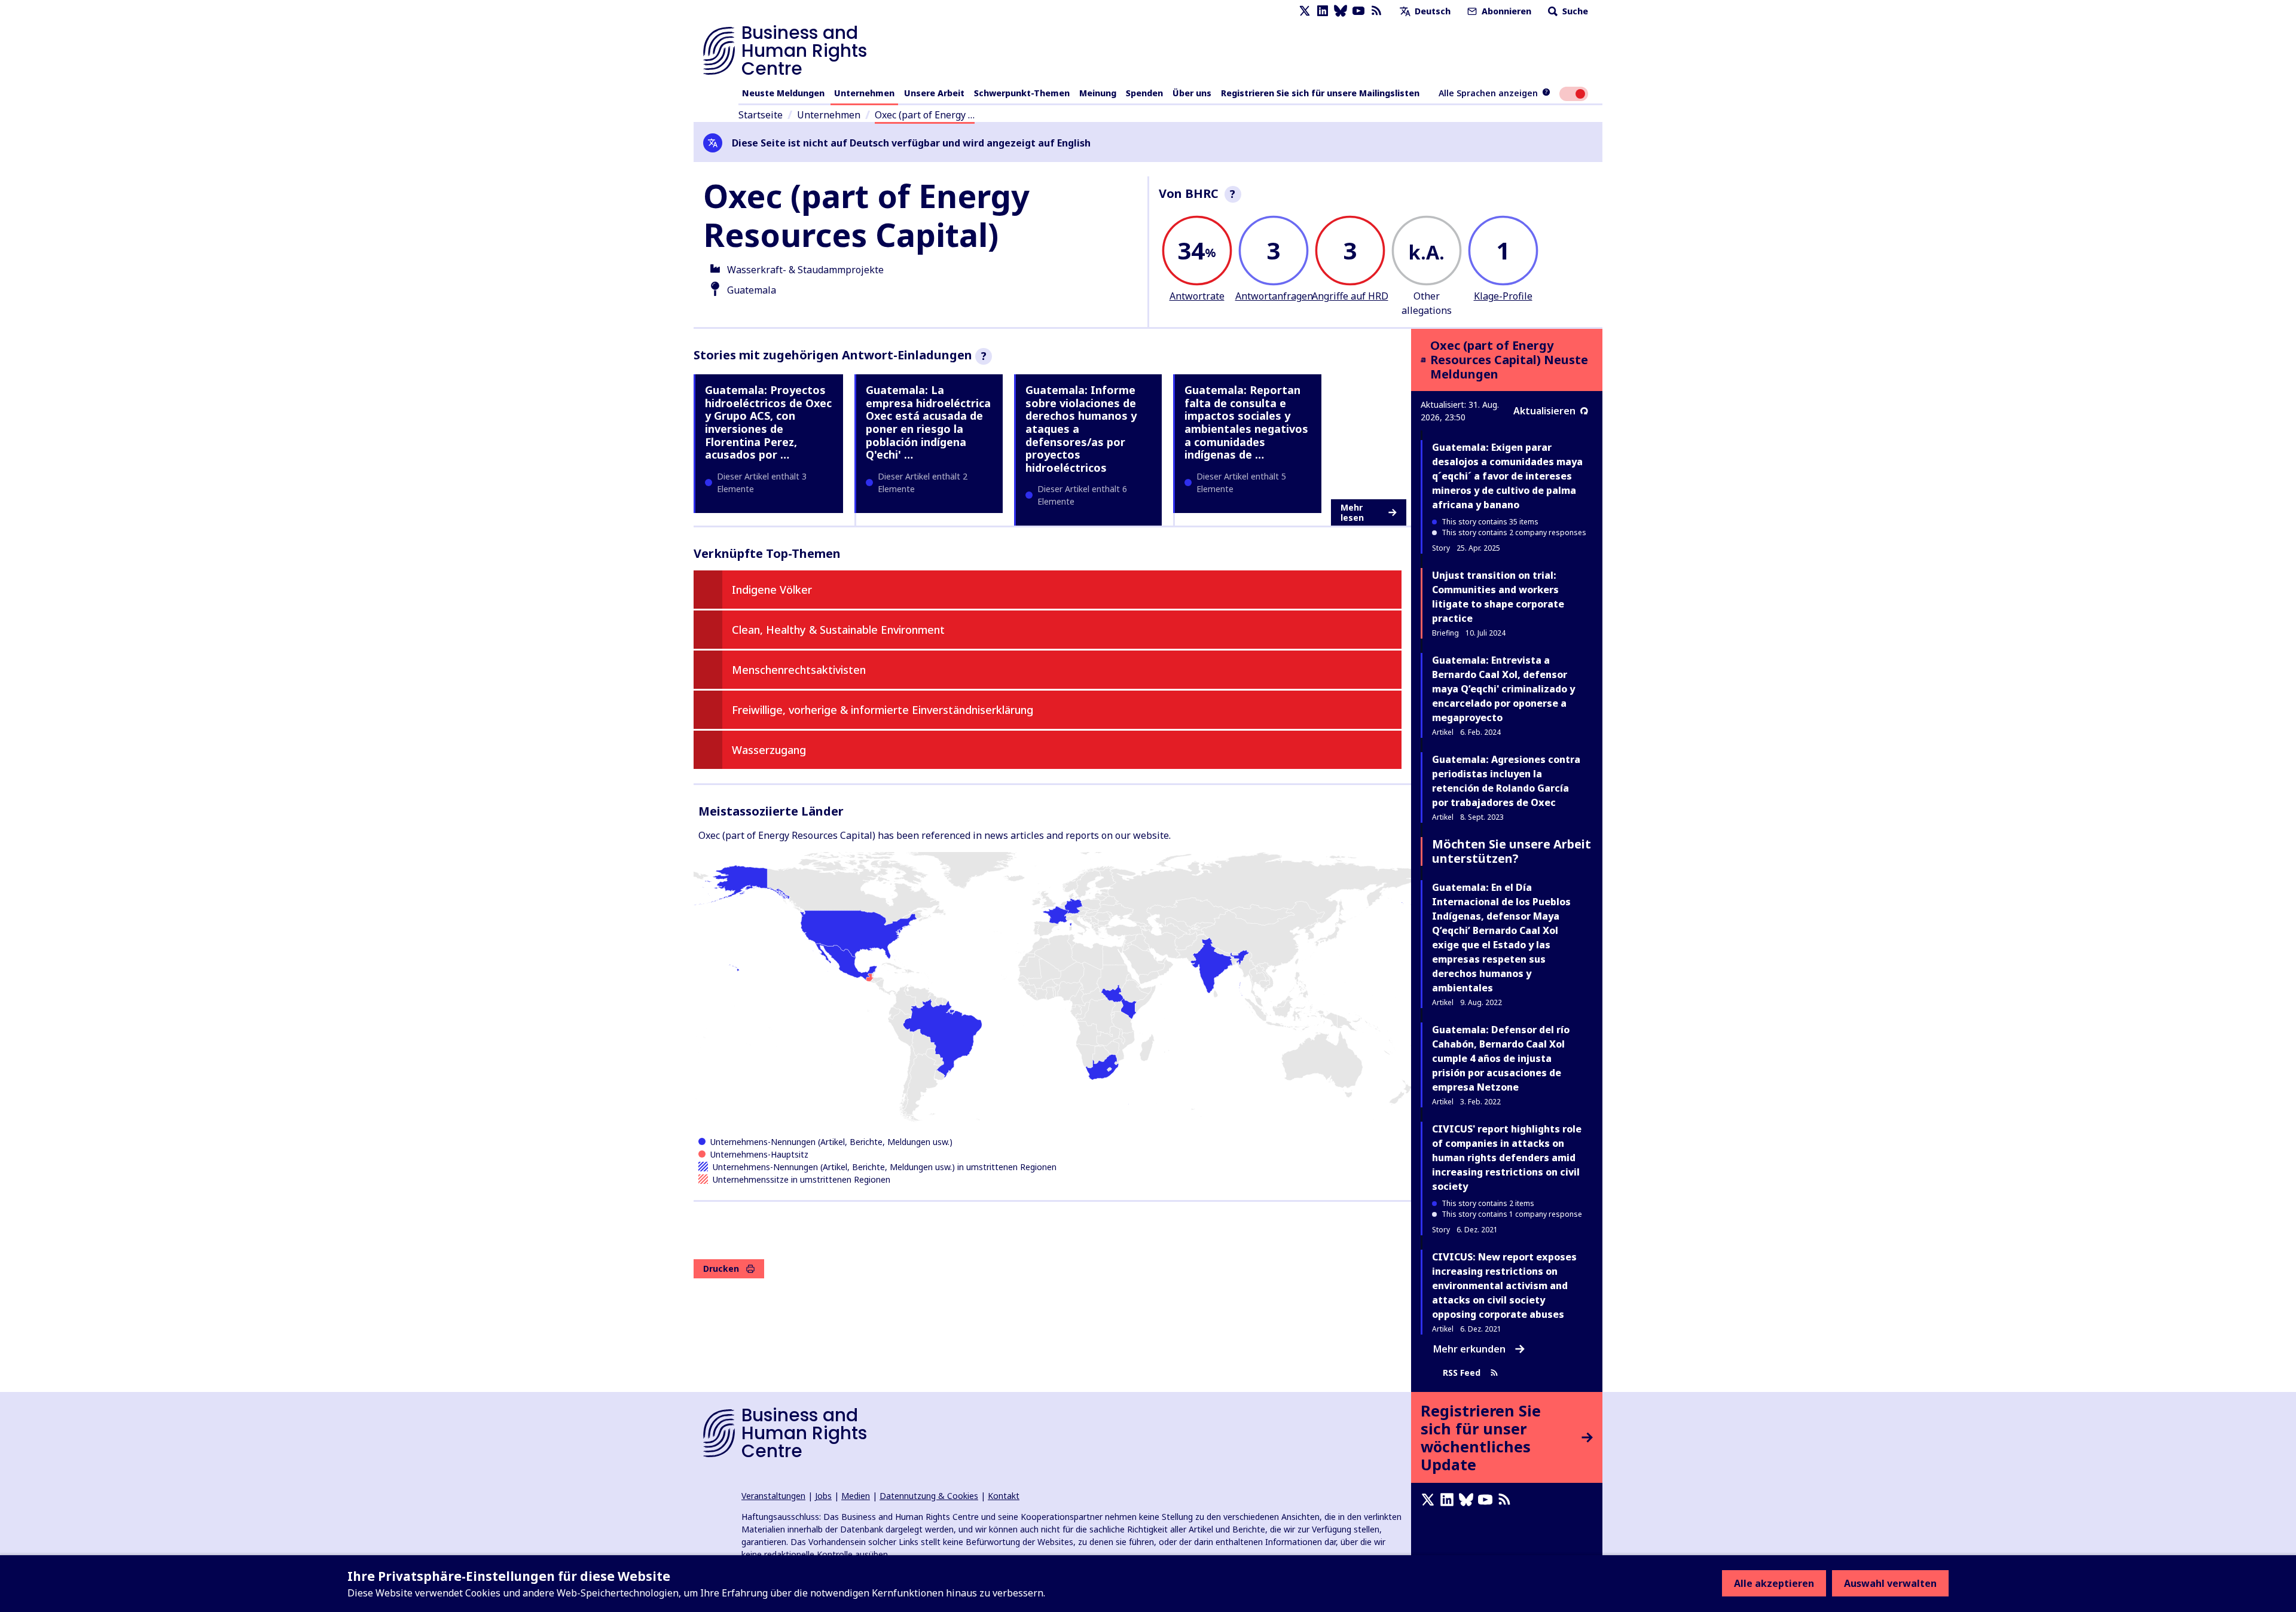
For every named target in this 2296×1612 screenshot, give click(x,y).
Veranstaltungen (773, 1496)
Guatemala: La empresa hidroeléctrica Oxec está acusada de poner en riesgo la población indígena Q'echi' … (928, 422)
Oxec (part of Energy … (925, 115)
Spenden (1144, 93)
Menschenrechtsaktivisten (799, 670)
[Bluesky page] (1341, 11)
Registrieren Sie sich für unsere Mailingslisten (1320, 93)
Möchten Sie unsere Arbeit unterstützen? (1512, 851)
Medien (856, 1496)
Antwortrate (1197, 296)
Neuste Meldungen (783, 93)
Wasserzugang (769, 750)
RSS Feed (1462, 1373)
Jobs (823, 1496)
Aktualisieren (1544, 411)
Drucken (721, 1268)
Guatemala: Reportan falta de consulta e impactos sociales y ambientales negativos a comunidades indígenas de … (1246, 422)
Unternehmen (864, 93)
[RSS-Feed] (1376, 11)
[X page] (1305, 11)
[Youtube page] (1358, 11)
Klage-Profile (1503, 296)
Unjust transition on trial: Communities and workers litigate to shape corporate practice (1498, 597)
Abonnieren (1505, 11)
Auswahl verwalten (1890, 1583)
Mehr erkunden (1469, 1349)
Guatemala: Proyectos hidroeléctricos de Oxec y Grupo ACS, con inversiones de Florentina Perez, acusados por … (768, 422)
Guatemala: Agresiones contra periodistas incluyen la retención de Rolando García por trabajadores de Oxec (1506, 781)
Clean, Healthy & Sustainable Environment (838, 630)
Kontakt (1004, 1496)
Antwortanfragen (1274, 296)
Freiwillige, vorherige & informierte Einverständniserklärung (883, 710)
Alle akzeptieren (1774, 1583)
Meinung (1098, 93)
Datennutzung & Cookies (929, 1496)
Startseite (761, 115)
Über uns (1192, 93)
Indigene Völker (772, 590)
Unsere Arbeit (934, 93)
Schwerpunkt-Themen (1022, 93)
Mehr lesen (1352, 513)
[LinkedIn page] (1323, 11)
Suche (1574, 11)
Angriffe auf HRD (1350, 296)
